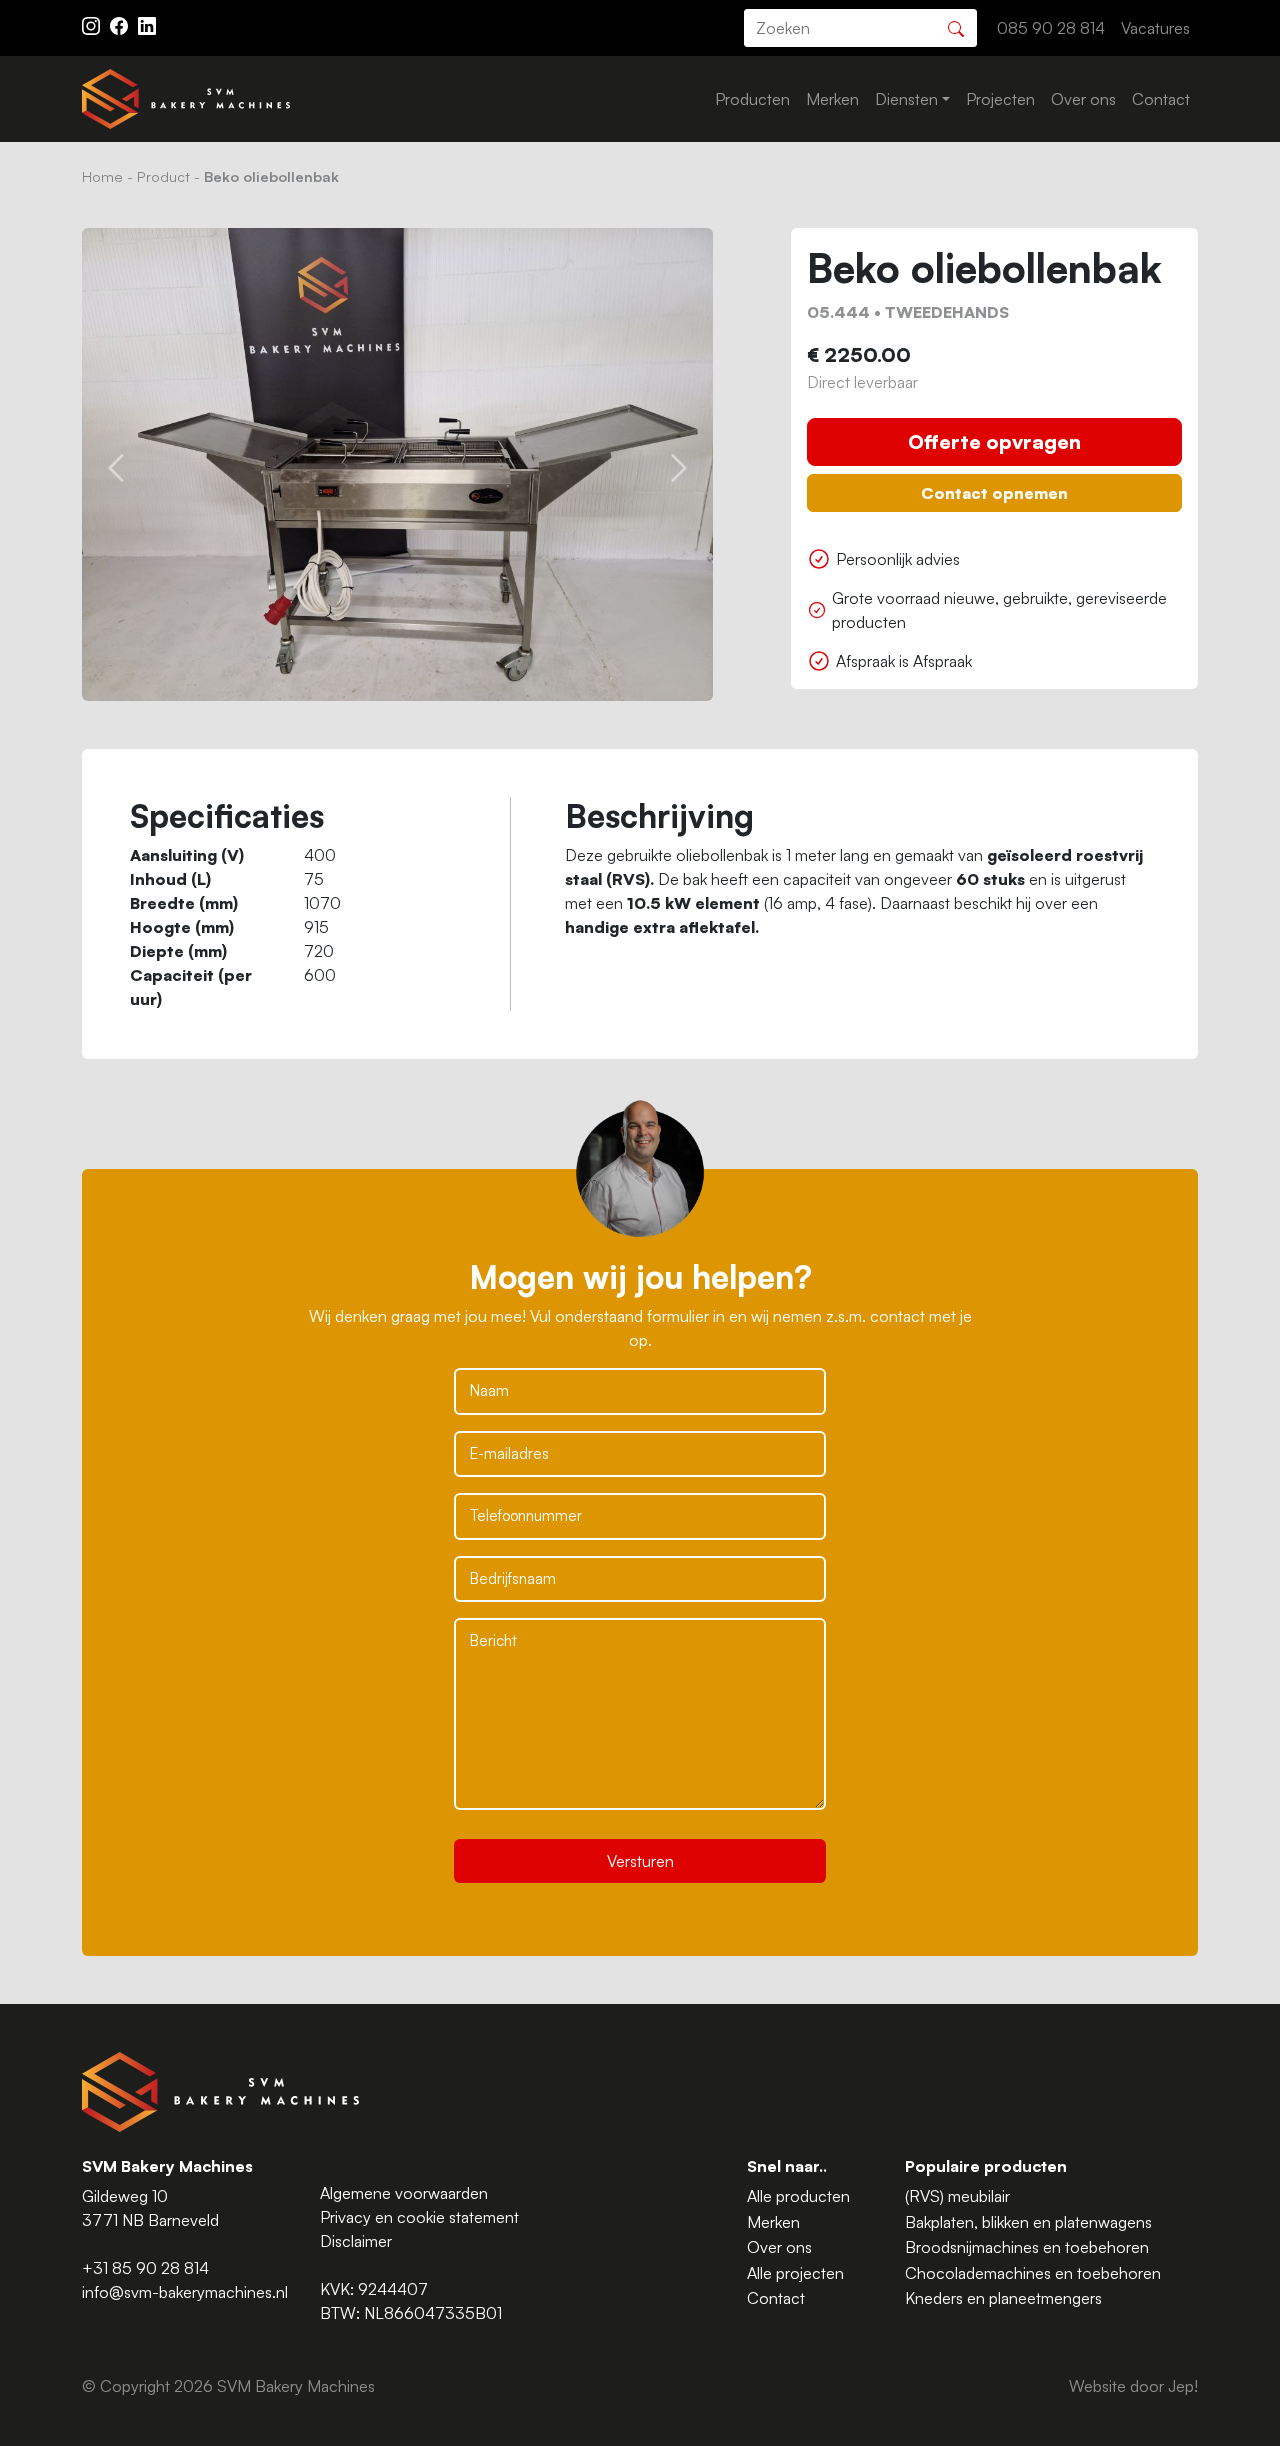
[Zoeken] (956, 26)
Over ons (1083, 99)
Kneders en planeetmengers (1003, 2298)
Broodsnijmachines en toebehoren (1027, 2247)
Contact (1161, 99)
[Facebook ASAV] (121, 24)
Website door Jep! (1133, 2386)
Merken (832, 99)
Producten (752, 99)
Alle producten (798, 2196)
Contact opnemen (994, 493)
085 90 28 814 (1051, 28)
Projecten (1000, 99)
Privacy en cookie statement (419, 2217)
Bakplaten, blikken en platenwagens (1028, 2222)
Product (163, 176)
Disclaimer (356, 2241)
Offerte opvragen (994, 441)
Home (102, 176)
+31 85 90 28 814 (145, 2268)
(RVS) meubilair (957, 2196)
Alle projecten (795, 2273)
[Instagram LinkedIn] (147, 24)
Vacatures (1155, 28)
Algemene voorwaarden (404, 2193)
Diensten (906, 99)
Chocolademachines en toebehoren (1033, 2273)
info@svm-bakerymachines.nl (185, 2292)
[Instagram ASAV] (93, 24)
